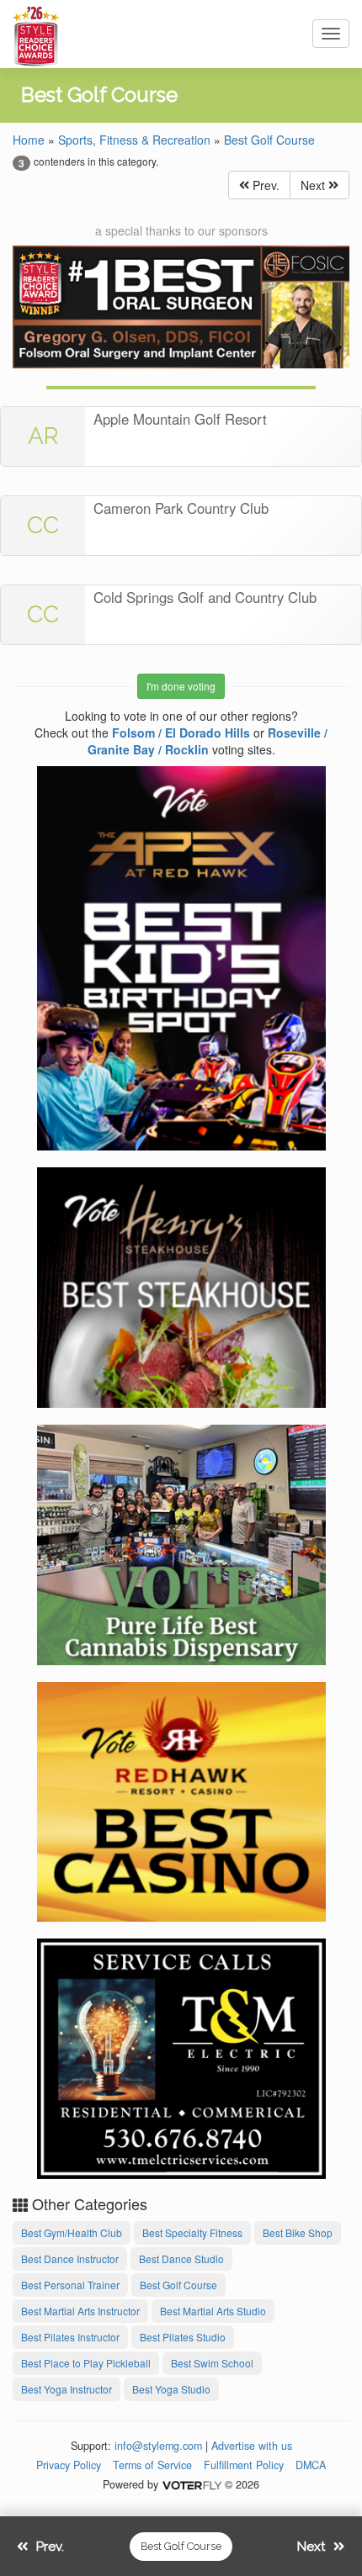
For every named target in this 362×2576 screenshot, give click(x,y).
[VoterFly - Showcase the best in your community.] (191, 2484)
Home (29, 140)
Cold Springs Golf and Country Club (205, 597)
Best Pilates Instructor (70, 2337)
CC (43, 525)
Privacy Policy (69, 2465)
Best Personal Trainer (70, 2285)
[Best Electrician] (181, 2056)
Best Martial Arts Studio (213, 2311)
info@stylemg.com (158, 2446)
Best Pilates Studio (183, 2337)
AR (43, 436)
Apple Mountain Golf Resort (180, 419)
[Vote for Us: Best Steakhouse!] (181, 1285)
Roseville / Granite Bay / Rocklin (208, 741)
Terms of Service (152, 2465)
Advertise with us (252, 2446)
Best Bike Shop (298, 2232)
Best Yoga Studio (171, 2389)
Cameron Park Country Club (181, 508)
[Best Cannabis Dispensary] (181, 1542)
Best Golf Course (269, 140)
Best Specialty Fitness (192, 2232)
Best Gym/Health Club (72, 2232)
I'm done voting (181, 686)
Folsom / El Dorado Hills (181, 733)
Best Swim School (212, 2363)
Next (314, 185)
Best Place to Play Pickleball (86, 2363)
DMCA (311, 2465)
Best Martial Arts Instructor (80, 2311)
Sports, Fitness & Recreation (134, 140)
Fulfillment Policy (244, 2465)
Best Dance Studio (181, 2259)
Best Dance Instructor (70, 2259)
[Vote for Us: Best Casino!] (181, 1799)
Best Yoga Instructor (67, 2389)
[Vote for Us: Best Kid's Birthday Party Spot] (181, 955)
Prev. (264, 185)
